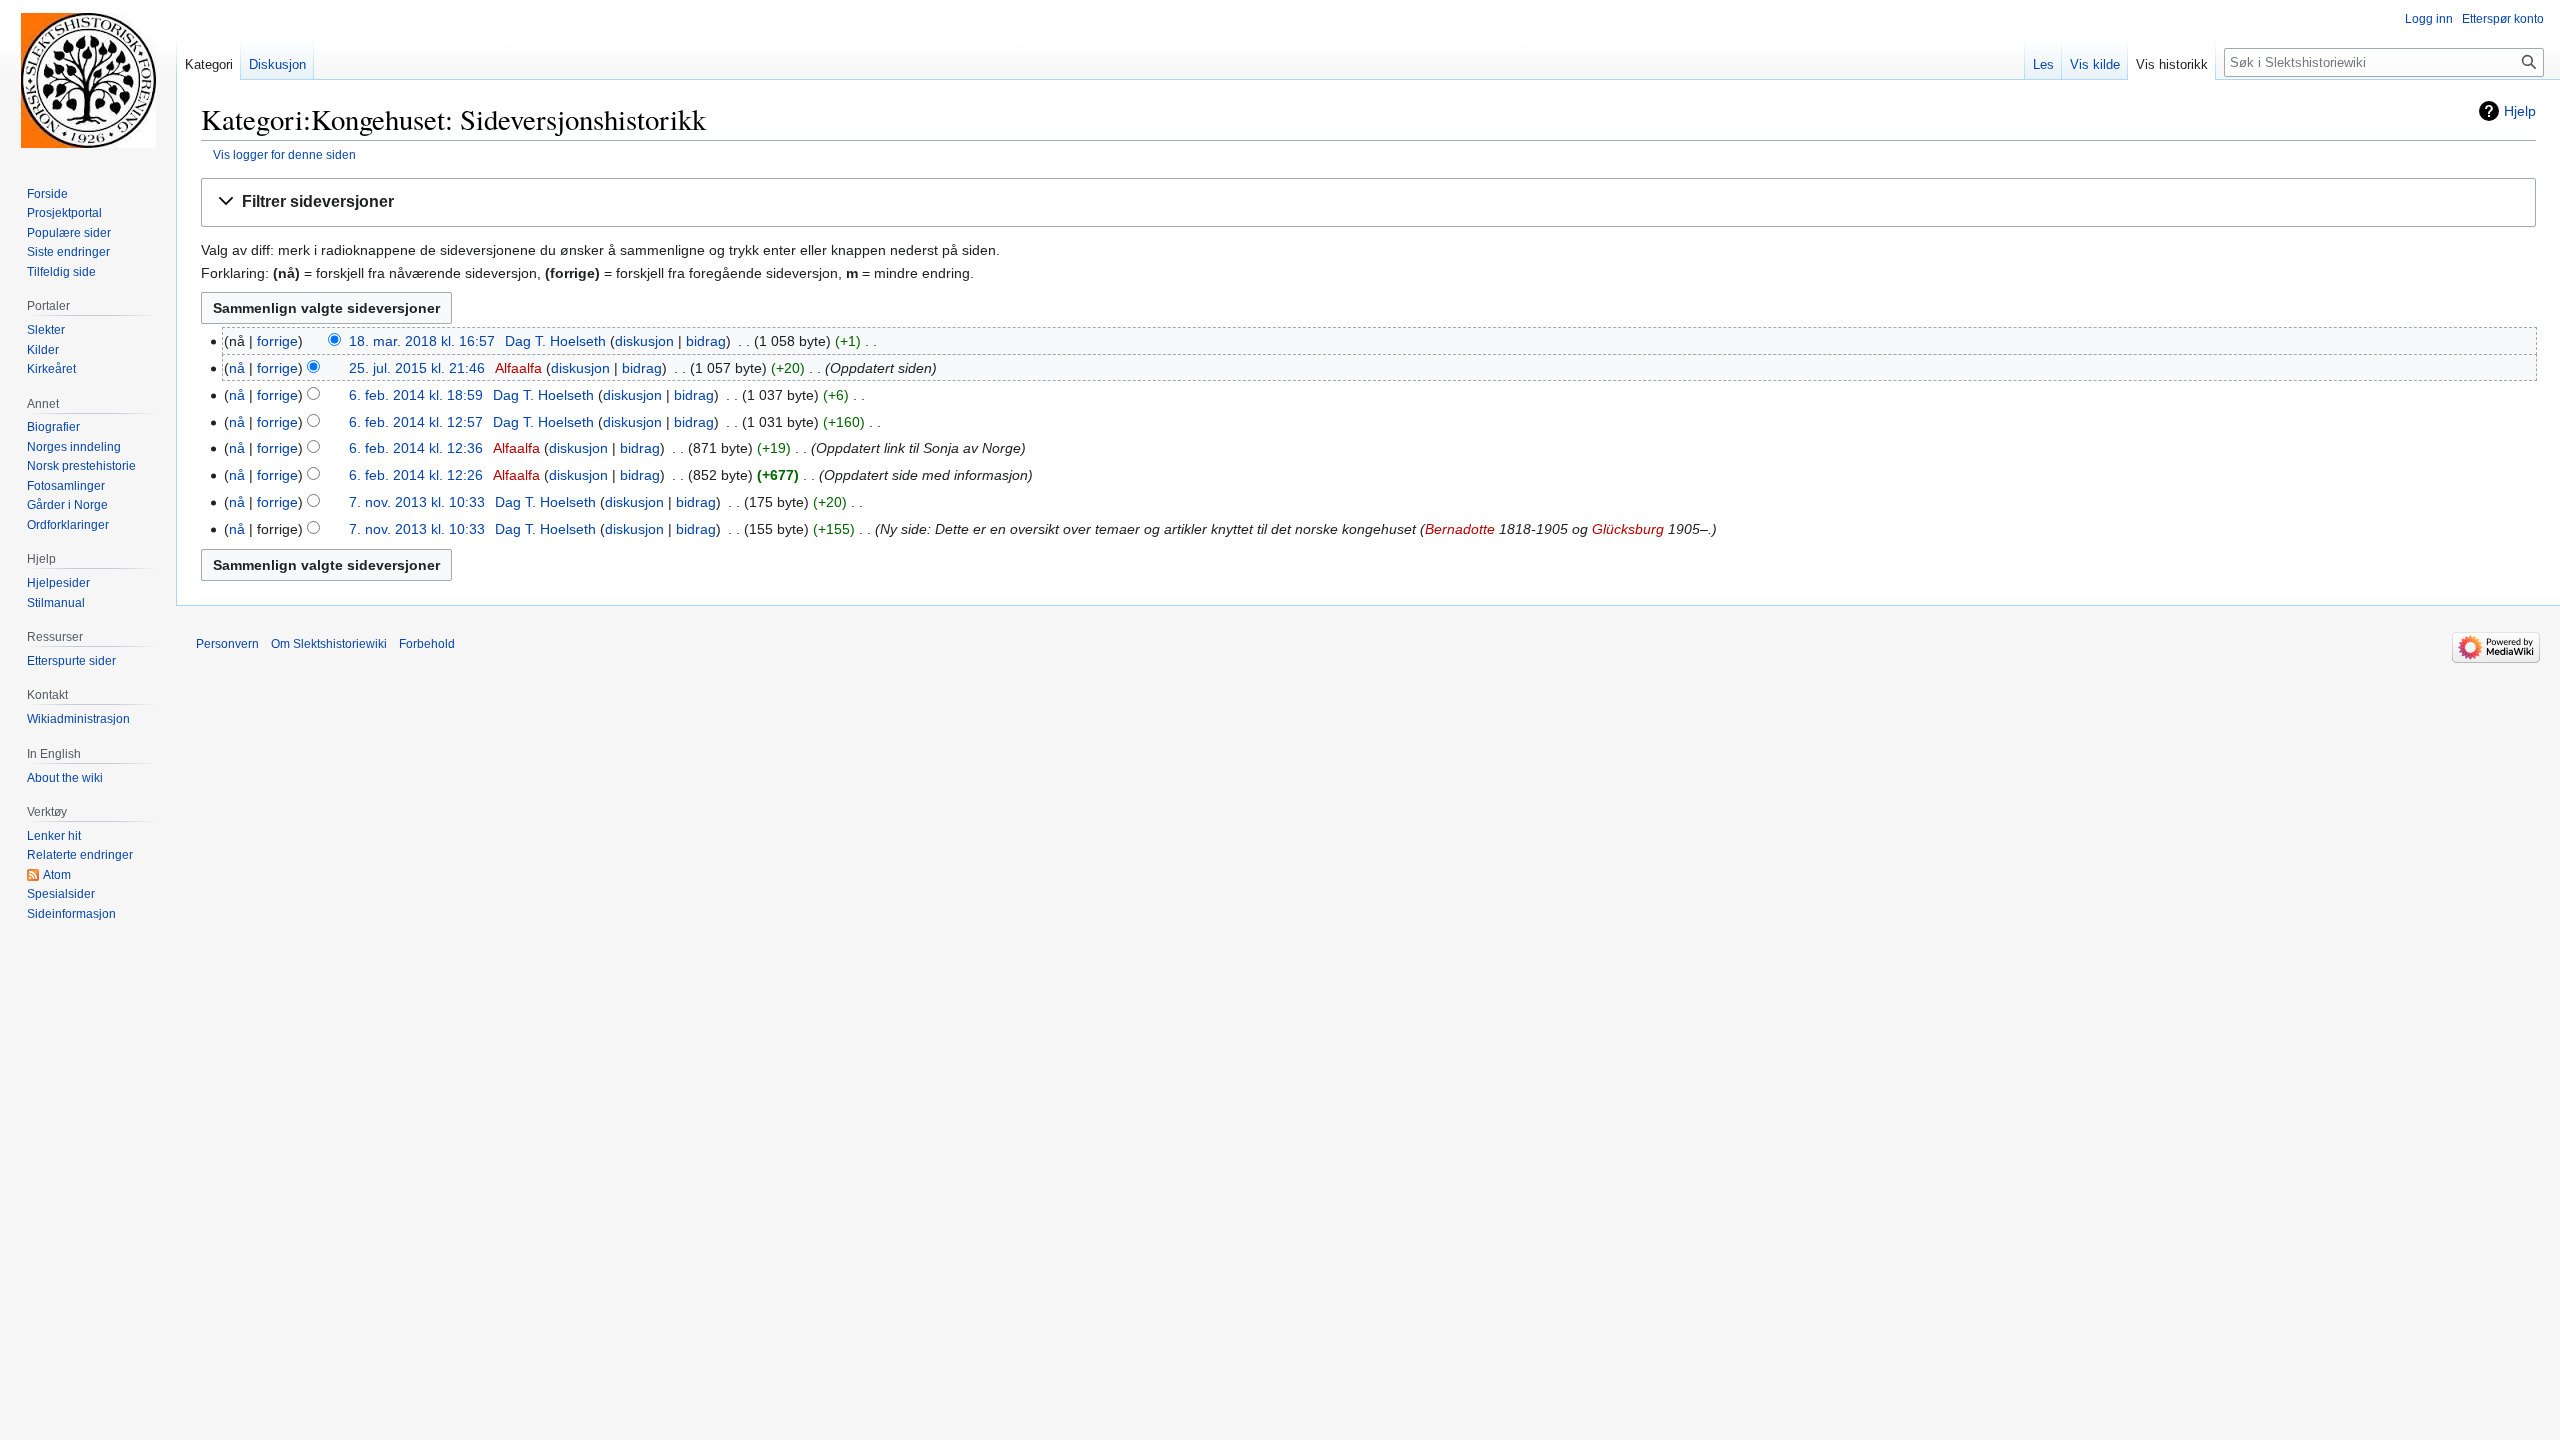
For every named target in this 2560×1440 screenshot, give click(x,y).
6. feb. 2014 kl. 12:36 (416, 448)
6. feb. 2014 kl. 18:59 (416, 395)
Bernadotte (1460, 529)
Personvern (227, 644)
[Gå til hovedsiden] (88, 80)
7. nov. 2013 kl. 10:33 (417, 502)
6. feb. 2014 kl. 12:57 (416, 422)
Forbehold (427, 644)
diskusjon (644, 341)
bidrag (706, 341)
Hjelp (2520, 111)
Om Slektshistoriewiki (329, 644)
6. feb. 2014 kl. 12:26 (416, 475)
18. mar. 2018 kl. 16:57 (422, 341)
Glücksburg (1628, 529)
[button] (1368, 202)
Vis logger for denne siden (284, 154)
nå (237, 368)
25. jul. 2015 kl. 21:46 (417, 368)
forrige (277, 341)
